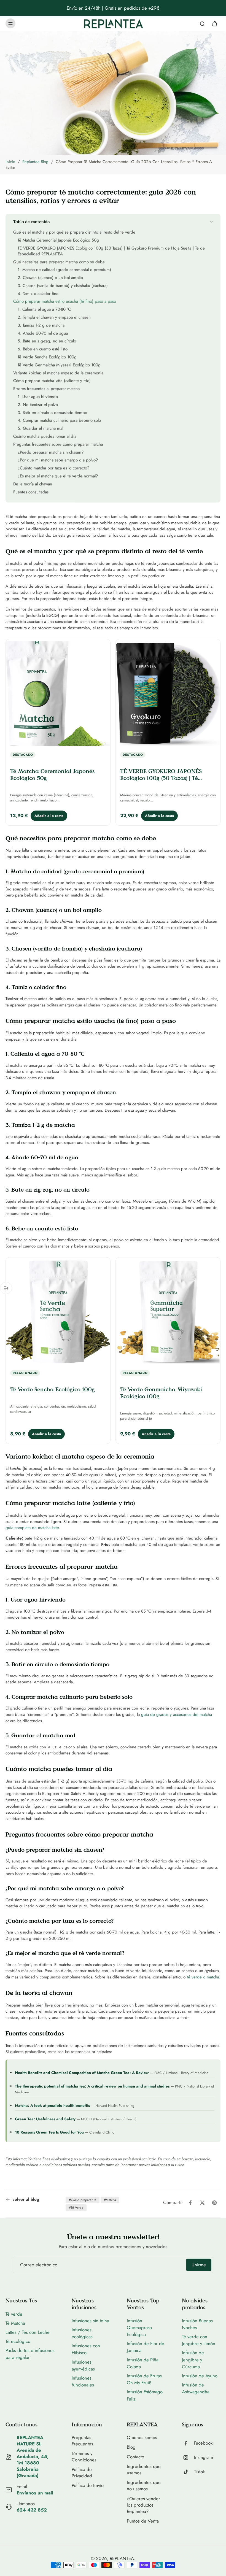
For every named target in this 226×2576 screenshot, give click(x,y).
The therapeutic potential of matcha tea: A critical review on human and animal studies (92, 2086)
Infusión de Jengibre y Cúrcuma (193, 2359)
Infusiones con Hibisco (86, 2349)
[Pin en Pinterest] (214, 2203)
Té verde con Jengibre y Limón (199, 2340)
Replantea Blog (35, 162)
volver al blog (26, 2200)
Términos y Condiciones (84, 2457)
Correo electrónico (39, 2265)
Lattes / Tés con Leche (28, 2332)
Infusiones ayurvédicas (83, 2365)
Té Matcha (15, 2323)
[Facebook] (188, 2443)
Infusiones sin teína (90, 2321)
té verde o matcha (203, 1977)
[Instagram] (188, 2458)
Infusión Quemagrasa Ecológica (139, 2327)
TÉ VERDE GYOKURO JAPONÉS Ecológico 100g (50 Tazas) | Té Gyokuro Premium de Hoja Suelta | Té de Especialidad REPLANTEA (166, 781)
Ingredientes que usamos (144, 2470)
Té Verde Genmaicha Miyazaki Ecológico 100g (161, 1393)
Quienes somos (142, 2438)
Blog (131, 2447)
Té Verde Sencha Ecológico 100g (53, 1389)
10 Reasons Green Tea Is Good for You (49, 2132)
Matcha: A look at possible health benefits (52, 2105)
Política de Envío (88, 2485)
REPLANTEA (122, 2558)
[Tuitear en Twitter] (202, 2203)
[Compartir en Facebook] (190, 2203)
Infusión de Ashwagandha (196, 2388)
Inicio (10, 162)
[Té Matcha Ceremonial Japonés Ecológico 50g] (58, 694)
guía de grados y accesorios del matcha (177, 1714)
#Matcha (110, 2200)
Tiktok (199, 2472)
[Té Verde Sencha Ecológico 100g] (58, 1312)
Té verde (14, 2314)
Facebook (203, 2443)
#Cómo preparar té (83, 2200)
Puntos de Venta (143, 2521)
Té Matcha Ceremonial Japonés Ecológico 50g (52, 775)
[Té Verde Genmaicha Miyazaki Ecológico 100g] (168, 1312)
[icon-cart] (214, 23)
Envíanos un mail (35, 2493)
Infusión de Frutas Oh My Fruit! (144, 2379)
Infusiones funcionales (83, 2381)
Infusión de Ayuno (200, 2376)
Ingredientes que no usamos (144, 2486)
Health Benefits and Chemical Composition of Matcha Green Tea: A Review (82, 2073)
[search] (202, 23)
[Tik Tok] (188, 2472)
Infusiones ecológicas (82, 2333)
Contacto (135, 2457)
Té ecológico (18, 2341)
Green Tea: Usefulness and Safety (45, 2119)
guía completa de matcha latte (32, 1528)
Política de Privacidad (82, 2473)
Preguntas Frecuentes (82, 2441)
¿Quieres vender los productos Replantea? (143, 2505)
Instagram (204, 2457)
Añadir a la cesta (49, 816)
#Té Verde (76, 2208)
